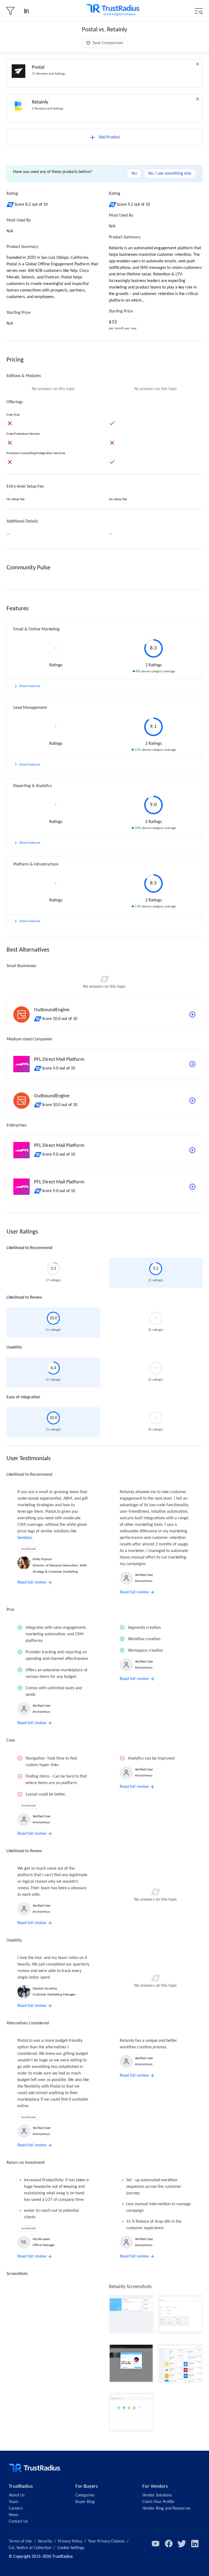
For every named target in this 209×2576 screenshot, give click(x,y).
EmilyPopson (42, 1559)
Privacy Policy (70, 2541)
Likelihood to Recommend (29, 1248)
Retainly (40, 102)
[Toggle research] (27, 11)
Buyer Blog (85, 2502)
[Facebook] (169, 2544)
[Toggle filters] (10, 11)
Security (45, 2541)
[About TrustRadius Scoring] (10, 205)
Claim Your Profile (158, 2502)
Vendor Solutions (157, 2495)
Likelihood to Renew (24, 1298)
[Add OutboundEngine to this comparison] (192, 1014)
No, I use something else (170, 174)
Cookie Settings (71, 2548)
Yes (134, 174)
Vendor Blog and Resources (166, 2508)
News (13, 2515)
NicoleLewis (41, 2239)
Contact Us (18, 2522)
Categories (85, 2495)
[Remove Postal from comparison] (198, 64)
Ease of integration (23, 1397)
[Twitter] (182, 2544)
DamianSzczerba (45, 1989)
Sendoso (25, 1538)
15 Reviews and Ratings (49, 74)
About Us (17, 2495)
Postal (38, 67)
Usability (14, 1347)
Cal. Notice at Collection (30, 2548)
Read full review (32, 1582)
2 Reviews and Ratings (48, 109)
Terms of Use (20, 2541)
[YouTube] (156, 2544)
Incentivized (28, 1549)
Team (14, 2502)
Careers (16, 2508)
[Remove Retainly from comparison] (198, 99)
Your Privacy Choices (106, 2541)
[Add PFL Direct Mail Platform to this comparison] (192, 1064)
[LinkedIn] (195, 2544)
